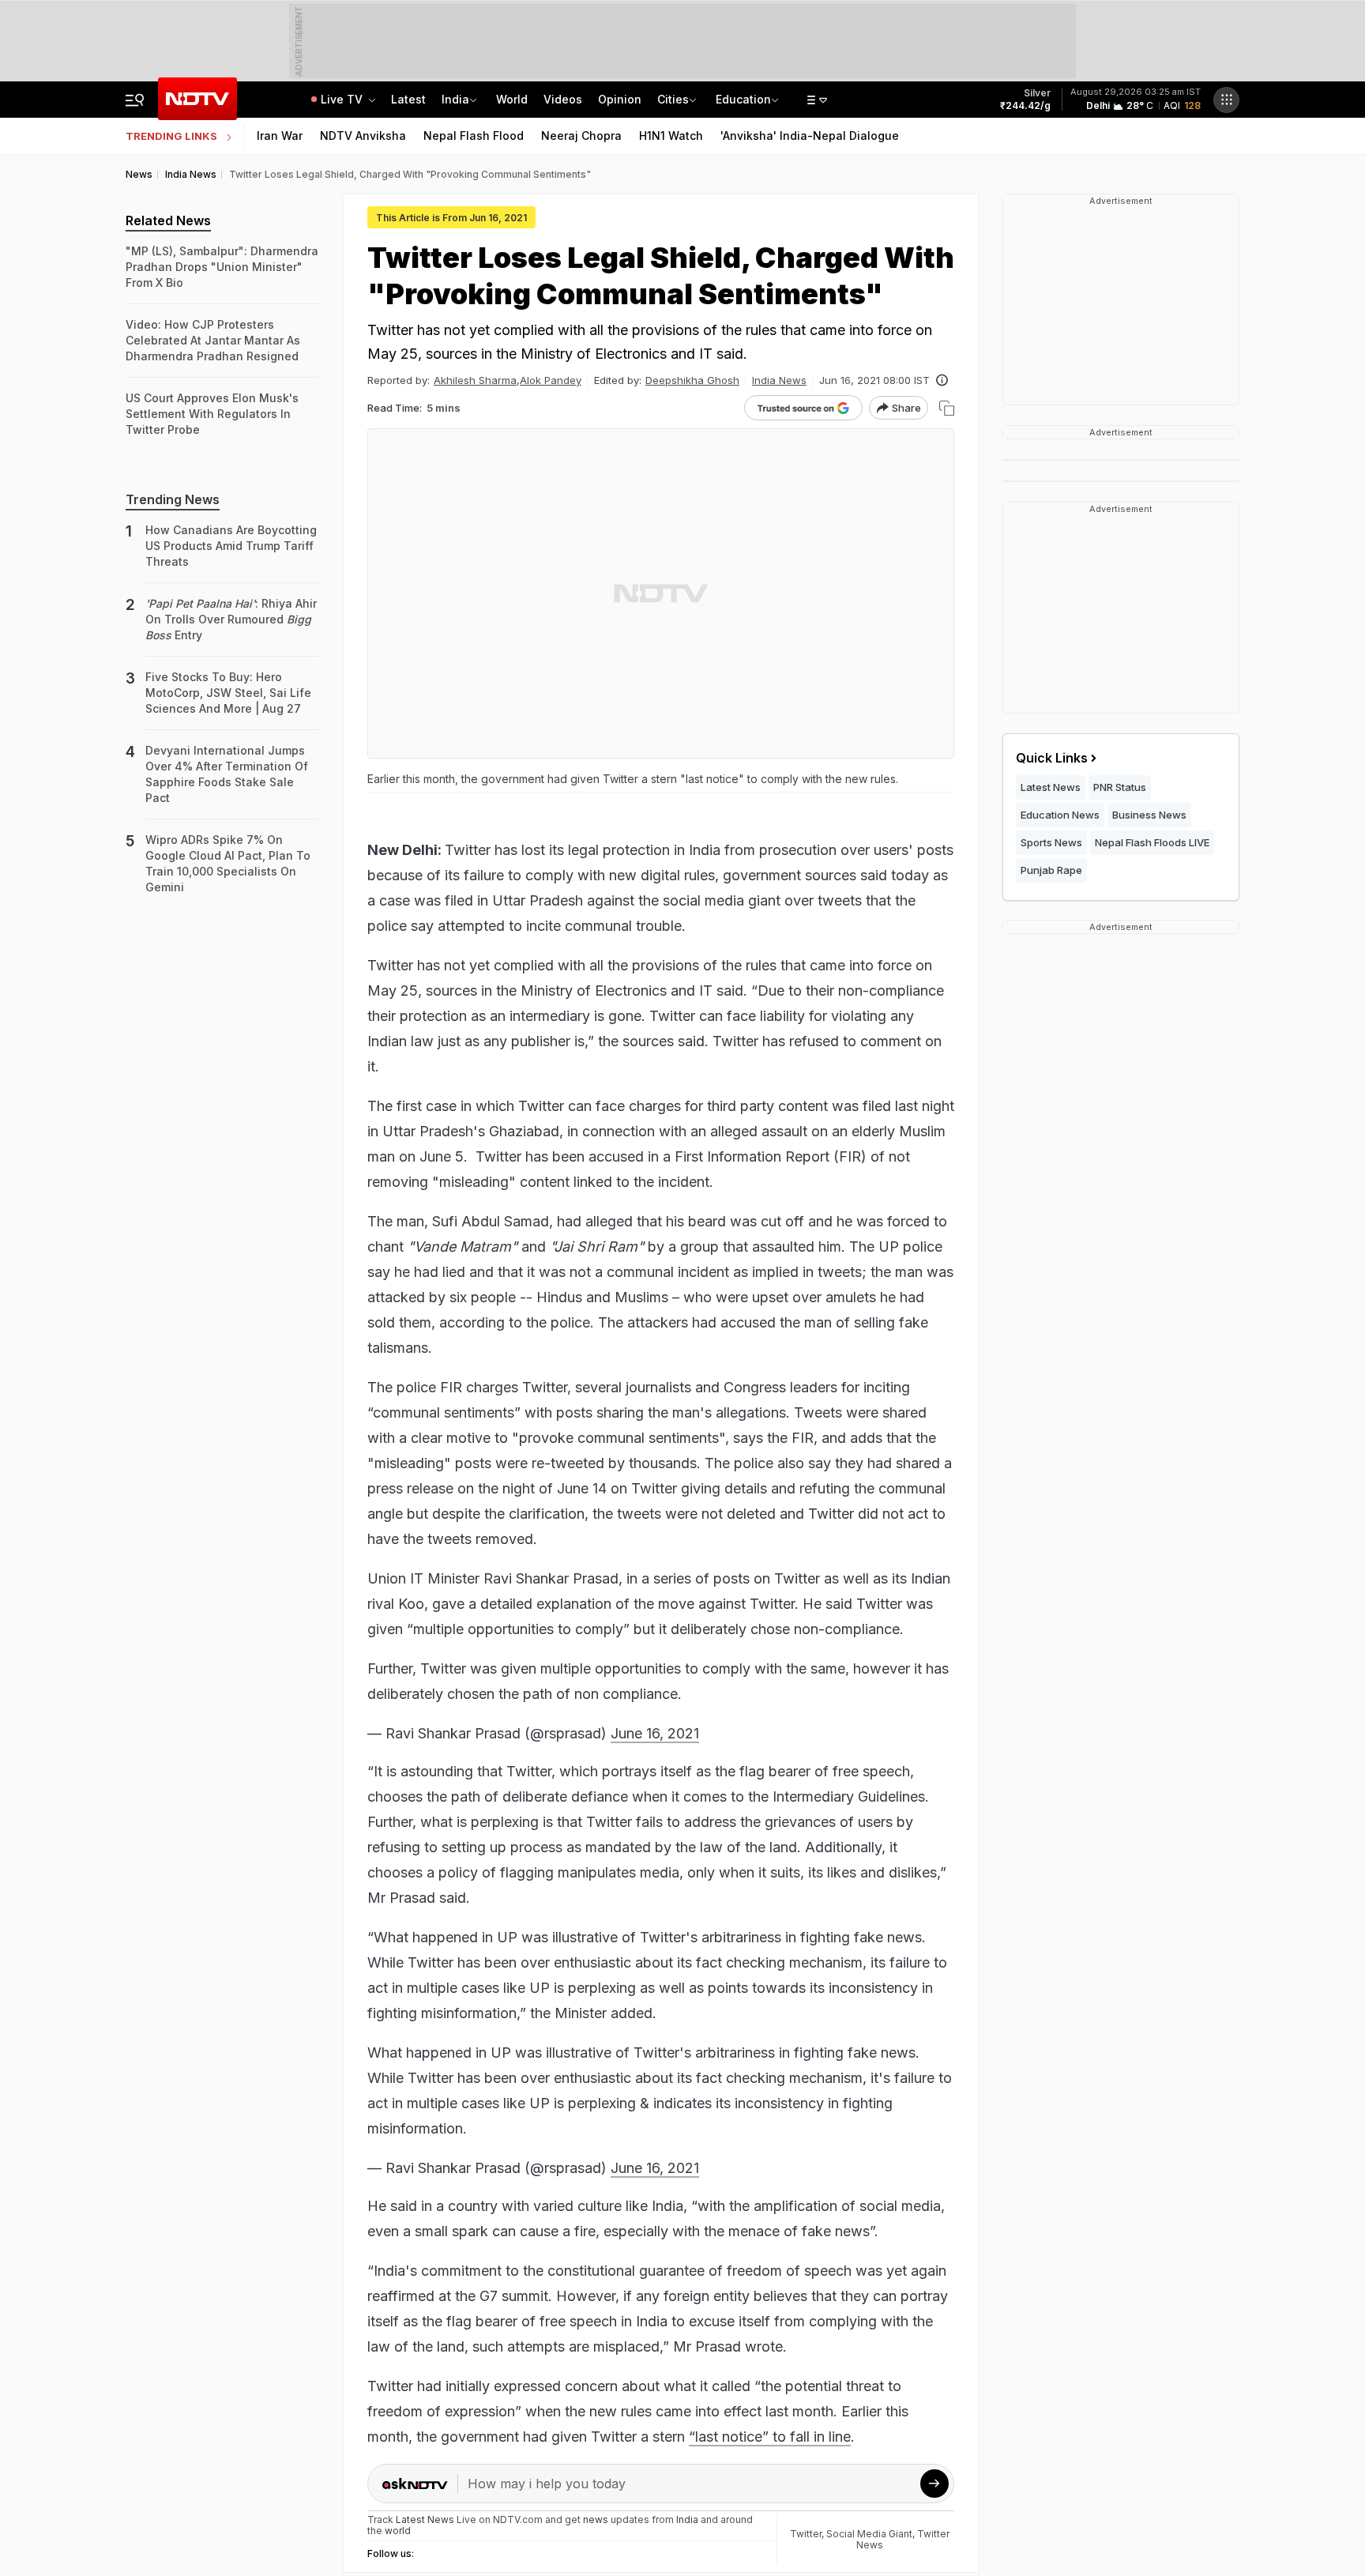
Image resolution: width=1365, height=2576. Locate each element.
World (512, 99)
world (398, 2531)
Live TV (343, 99)
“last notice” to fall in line (770, 2437)
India (455, 99)
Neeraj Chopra (581, 136)
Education (743, 99)
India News (779, 380)
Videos (563, 99)
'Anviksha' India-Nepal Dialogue (810, 136)
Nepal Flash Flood (474, 136)
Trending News (173, 499)
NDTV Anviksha (363, 136)
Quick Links (1052, 758)
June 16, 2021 (655, 1733)
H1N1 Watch (671, 136)
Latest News (1051, 787)
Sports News (1051, 842)
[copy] (947, 408)
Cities (673, 99)
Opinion (620, 99)
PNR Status (1120, 787)
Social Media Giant (869, 2534)
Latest (408, 99)
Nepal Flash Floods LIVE (1152, 842)
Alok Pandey (551, 380)
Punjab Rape (1051, 870)
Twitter (806, 2534)
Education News (1060, 815)
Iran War (280, 136)
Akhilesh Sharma (475, 380)
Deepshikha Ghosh (692, 380)
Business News (1149, 815)
